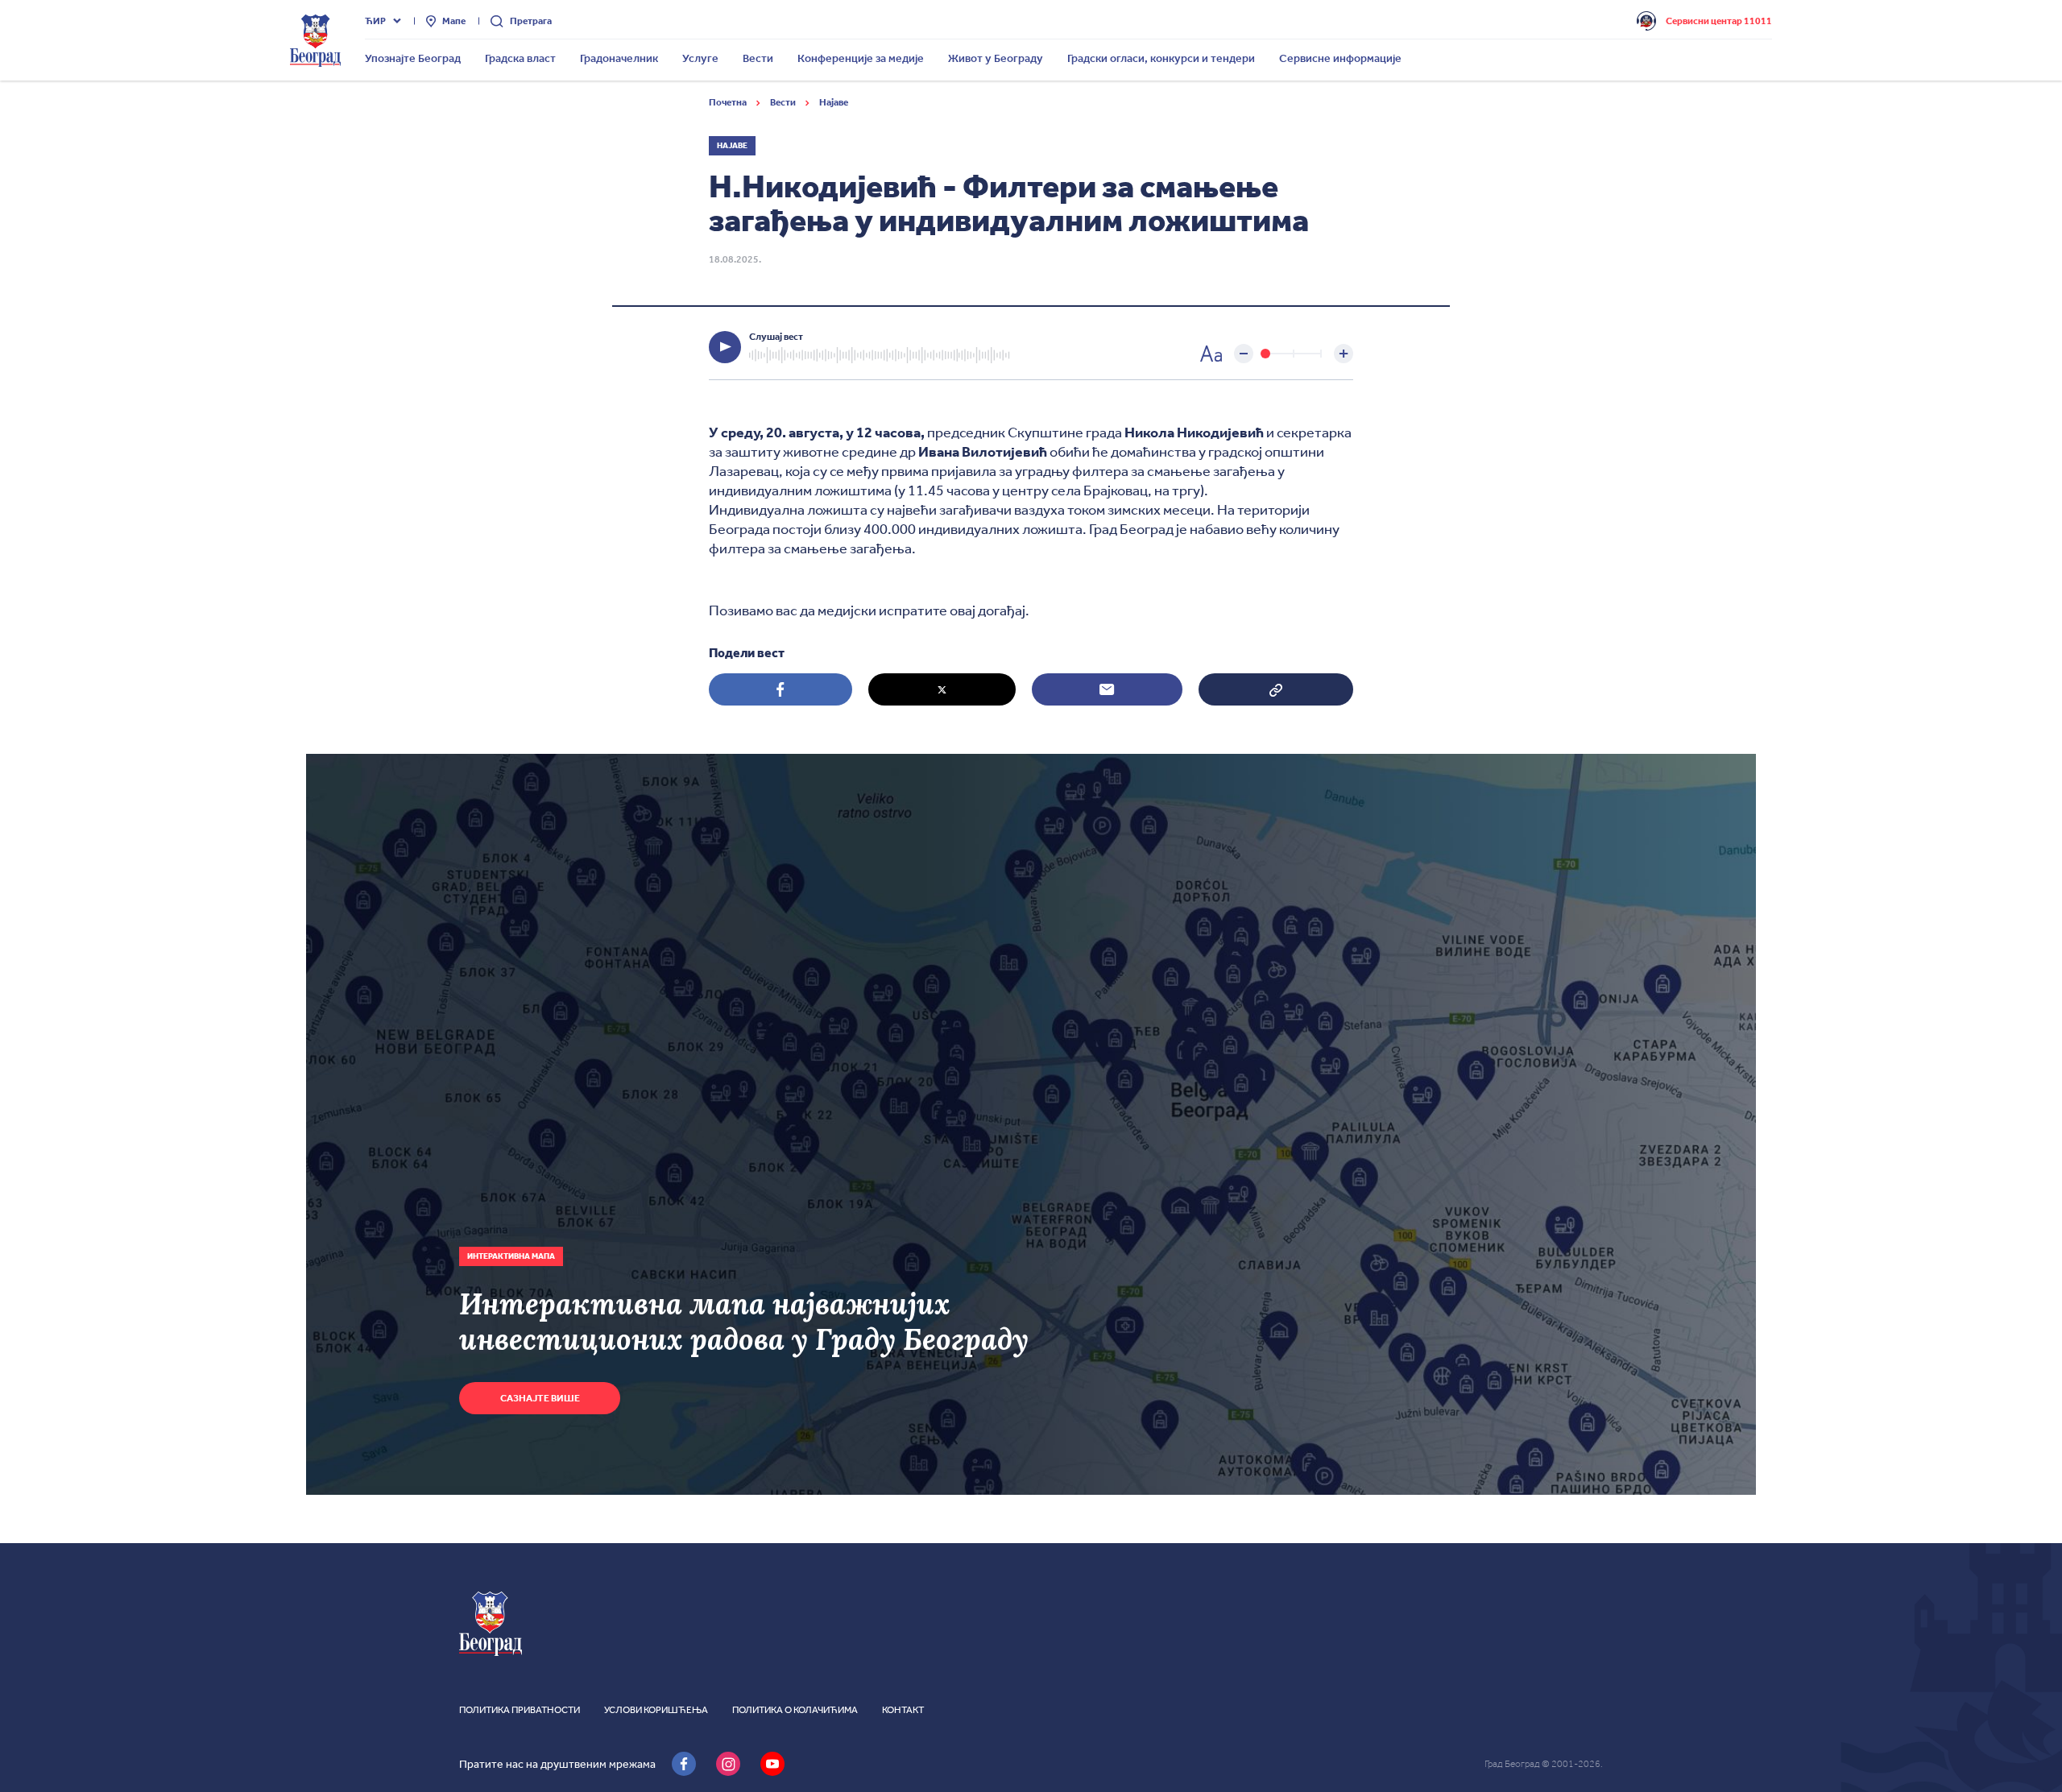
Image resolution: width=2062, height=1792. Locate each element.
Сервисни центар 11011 (1719, 21)
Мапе (454, 21)
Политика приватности (520, 1710)
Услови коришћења (656, 1710)
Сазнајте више (540, 1398)
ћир (375, 21)
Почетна (729, 102)
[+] (1344, 354)
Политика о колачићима (795, 1710)
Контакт (903, 1710)
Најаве (834, 102)
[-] (1244, 354)
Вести (784, 102)
